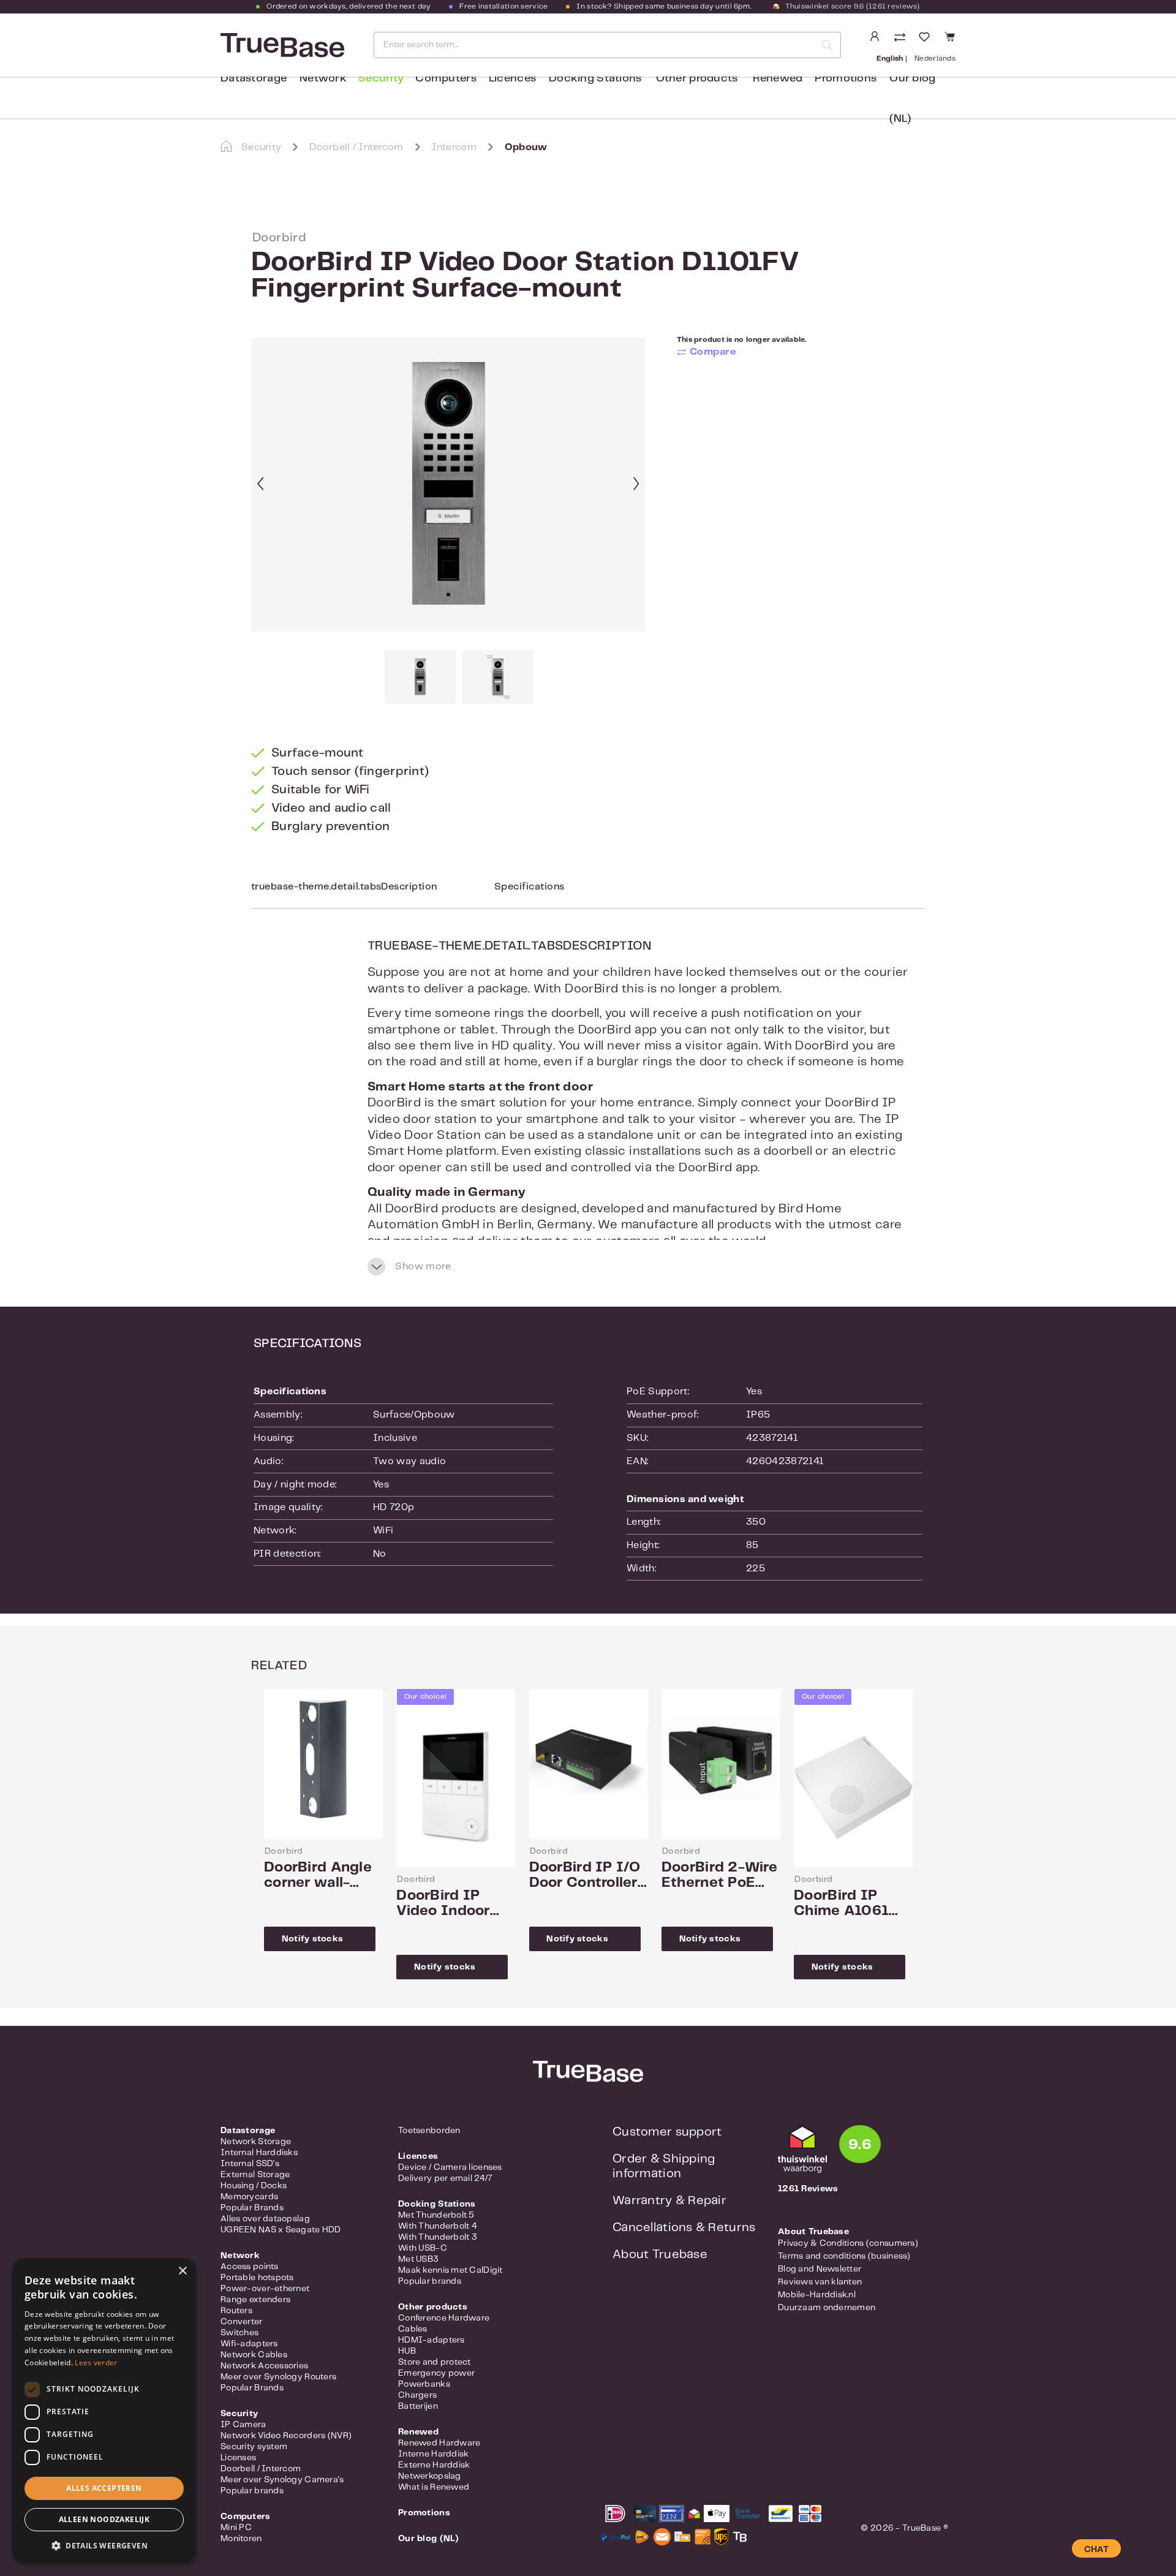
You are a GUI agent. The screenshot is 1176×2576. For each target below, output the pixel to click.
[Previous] (260, 485)
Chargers (417, 2395)
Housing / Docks (254, 2186)
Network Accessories (264, 2366)
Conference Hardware (444, 2318)
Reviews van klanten (820, 2282)
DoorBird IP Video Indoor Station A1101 (445, 1904)
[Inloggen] (875, 37)
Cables (413, 2329)
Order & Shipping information (664, 2166)
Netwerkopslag (430, 2476)
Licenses (238, 2458)
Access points (250, 2267)
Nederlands (935, 59)
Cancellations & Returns (684, 2228)
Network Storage (256, 2142)
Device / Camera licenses (450, 2167)
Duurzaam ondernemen (827, 2308)
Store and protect (435, 2362)
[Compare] (901, 38)
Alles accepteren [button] (104, 2488)
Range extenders (255, 2300)
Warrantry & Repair (669, 2201)
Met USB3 (418, 2259)
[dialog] (104, 2411)
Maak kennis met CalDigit (450, 2270)
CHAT (1096, 2550)
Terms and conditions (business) (844, 2256)
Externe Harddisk (434, 2465)
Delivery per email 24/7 (445, 2178)
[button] (104, 2545)
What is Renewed (434, 2487)
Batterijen (418, 2406)
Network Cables (254, 2355)
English (890, 59)
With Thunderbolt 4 (438, 2226)
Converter (242, 2322)
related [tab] (279, 1666)
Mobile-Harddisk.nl (817, 2295)
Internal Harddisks (259, 2153)
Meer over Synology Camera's (282, 2480)
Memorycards (249, 2197)
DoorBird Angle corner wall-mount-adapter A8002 (318, 1876)
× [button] (182, 2271)
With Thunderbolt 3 (438, 2237)
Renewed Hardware (439, 2443)
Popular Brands (252, 2208)
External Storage (255, 2175)
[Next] (636, 485)
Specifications (530, 887)
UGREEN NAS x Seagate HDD (281, 2230)
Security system (254, 2447)
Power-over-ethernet (265, 2289)
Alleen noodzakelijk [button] (104, 2519)
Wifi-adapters (249, 2344)
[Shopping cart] (948, 37)
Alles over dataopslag (265, 2219)
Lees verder (96, 2363)
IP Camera (243, 2425)
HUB (407, 2351)
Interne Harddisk (433, 2454)
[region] (449, 521)
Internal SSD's (250, 2164)
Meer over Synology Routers (278, 2377)
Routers (236, 2311)
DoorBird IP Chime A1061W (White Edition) (849, 1904)
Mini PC (236, 2528)
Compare (713, 352)
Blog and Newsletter (820, 2269)
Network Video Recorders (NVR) (286, 2436)
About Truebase (660, 2255)
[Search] (827, 45)
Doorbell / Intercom (261, 2469)
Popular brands (252, 2491)
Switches (239, 2333)
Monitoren (241, 2539)
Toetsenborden (429, 2131)
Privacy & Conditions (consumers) (848, 2243)
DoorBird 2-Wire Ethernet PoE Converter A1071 (720, 1876)
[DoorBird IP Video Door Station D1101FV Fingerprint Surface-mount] (448, 485)
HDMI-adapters (432, 2340)
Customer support (667, 2132)
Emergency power (436, 2373)
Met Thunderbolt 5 (436, 2215)
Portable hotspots (257, 2278)
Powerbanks (424, 2384)
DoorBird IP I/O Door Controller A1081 (585, 1876)
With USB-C (423, 2248)
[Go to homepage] (281, 45)
